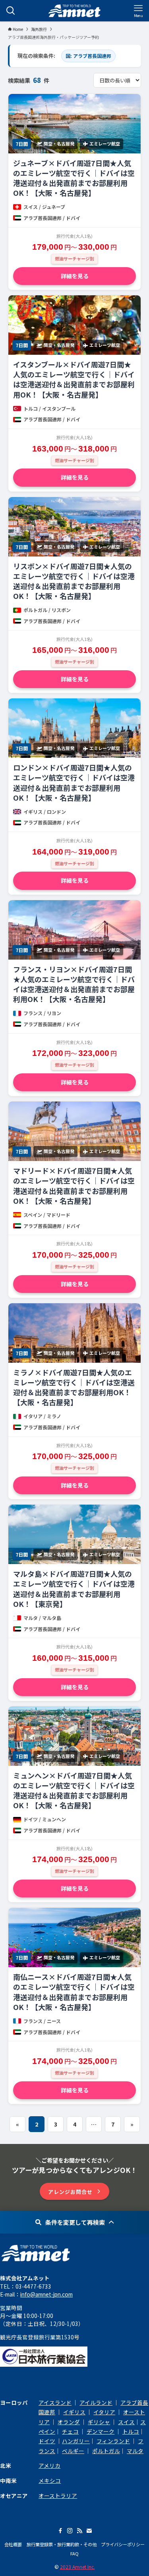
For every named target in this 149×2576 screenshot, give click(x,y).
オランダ (69, 2422)
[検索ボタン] (11, 11)
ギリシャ (99, 2422)
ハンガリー (76, 2441)
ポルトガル (106, 2451)
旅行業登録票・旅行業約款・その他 (62, 2544)
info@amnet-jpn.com (46, 2294)
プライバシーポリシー (123, 2544)
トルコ (131, 2431)
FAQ (74, 2553)
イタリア (104, 2412)
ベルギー (73, 2451)
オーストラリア (58, 2496)
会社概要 (13, 2544)
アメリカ (49, 2465)
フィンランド (113, 2441)
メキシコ (50, 2480)
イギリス (74, 2412)
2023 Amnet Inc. (77, 2567)
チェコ (70, 2431)
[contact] (89, 2531)
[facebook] (60, 2531)
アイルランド (96, 2402)
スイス (126, 2422)
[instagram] (70, 2531)
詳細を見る (75, 276)
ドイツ (47, 2441)
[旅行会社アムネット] (74, 11)
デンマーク (101, 2431)
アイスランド (55, 2402)
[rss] (79, 2531)
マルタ (135, 2451)
